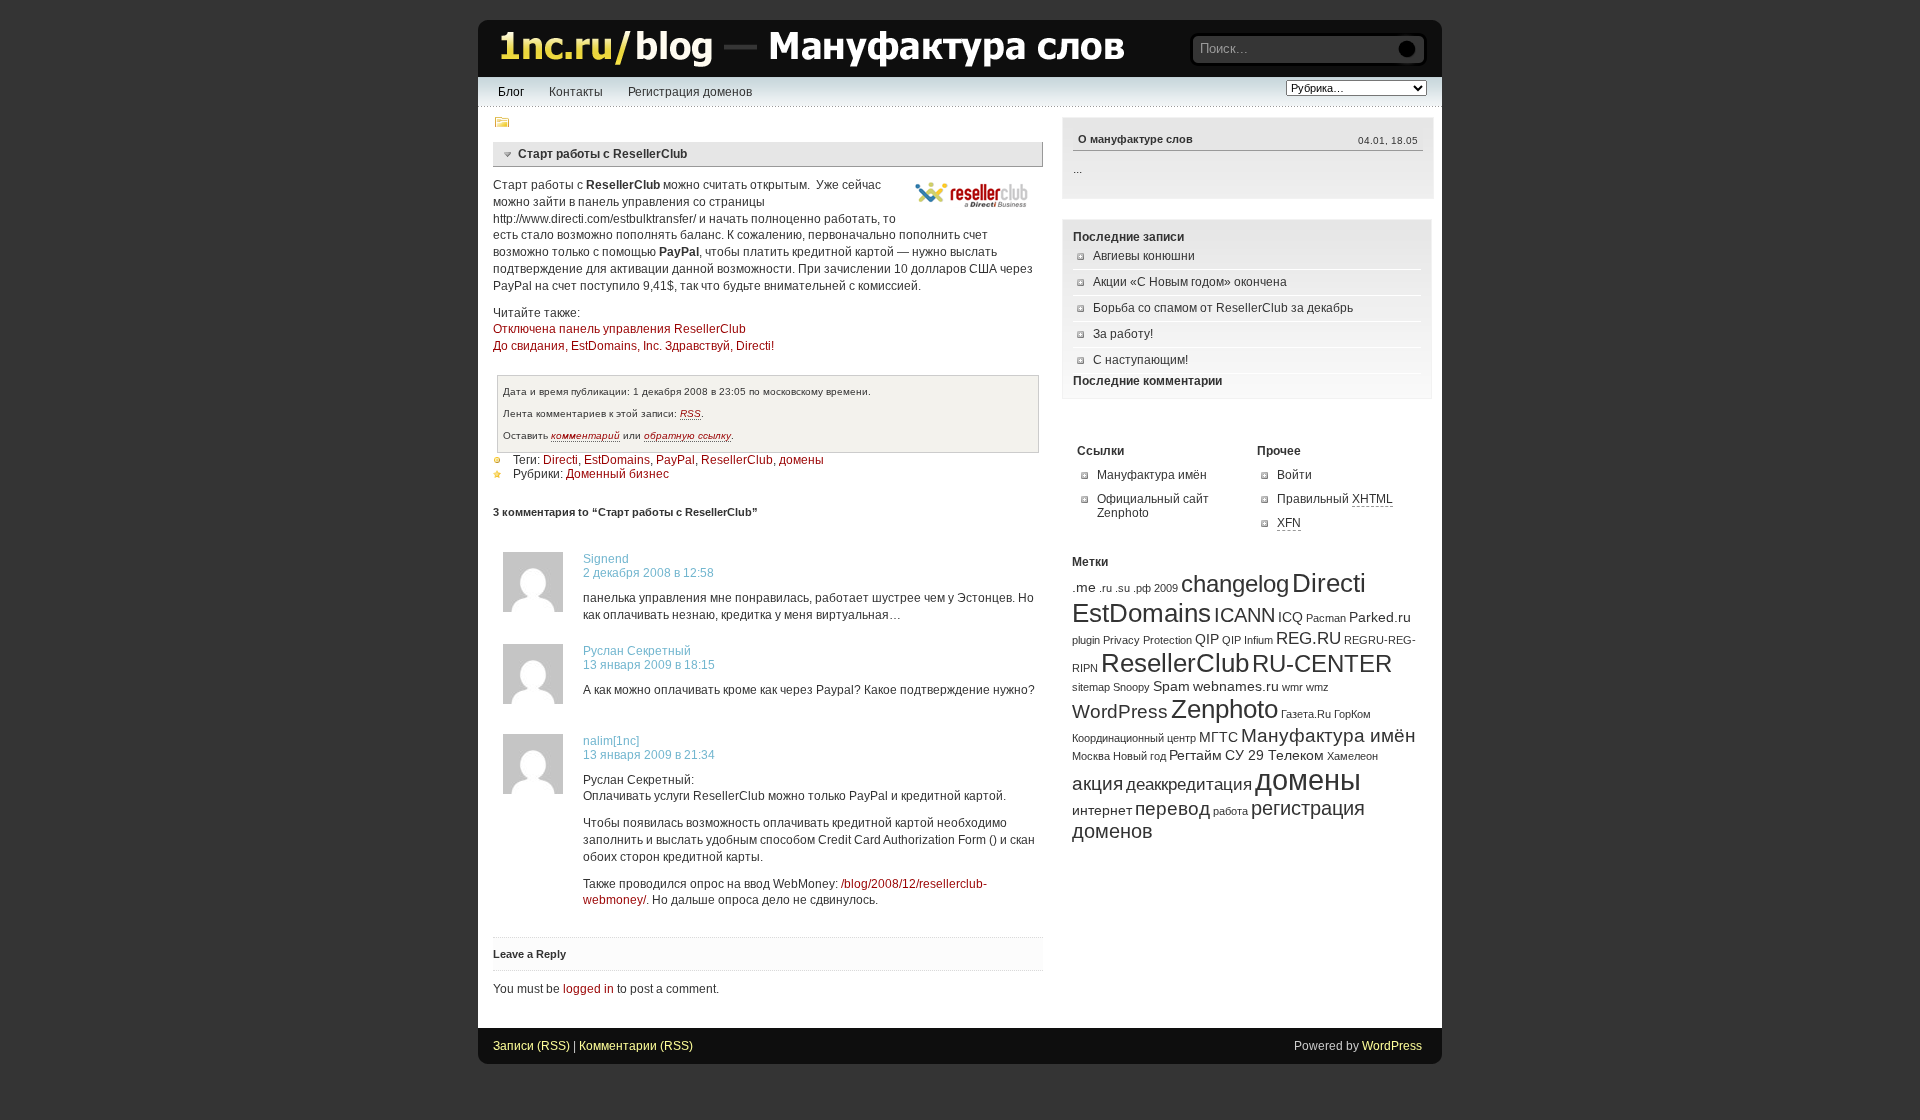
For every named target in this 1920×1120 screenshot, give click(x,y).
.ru (1105, 588)
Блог (511, 92)
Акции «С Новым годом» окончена (1190, 282)
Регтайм (1195, 755)
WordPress (1120, 711)
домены (801, 460)
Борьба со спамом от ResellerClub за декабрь (1223, 308)
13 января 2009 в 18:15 (649, 665)
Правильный (1335, 499)
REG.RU (1308, 638)
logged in (588, 989)
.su (1122, 588)
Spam (1171, 686)
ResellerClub (737, 460)
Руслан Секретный (637, 651)
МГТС (1218, 737)
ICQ (1290, 617)
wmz (1317, 687)
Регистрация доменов (690, 92)
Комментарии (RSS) (636, 1046)
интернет (1102, 810)
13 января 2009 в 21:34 (649, 755)
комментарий (585, 435)
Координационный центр (1134, 738)
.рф (1142, 588)
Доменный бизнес (617, 474)
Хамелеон (1352, 756)
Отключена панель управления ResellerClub (619, 329)
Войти (1294, 475)
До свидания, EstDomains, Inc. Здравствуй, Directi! (633, 346)
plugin (1086, 640)
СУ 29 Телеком (1274, 755)
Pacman (1326, 618)
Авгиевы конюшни (1144, 256)
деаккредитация (1189, 784)
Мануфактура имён (1152, 475)
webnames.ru (1236, 686)
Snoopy (1131, 687)
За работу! (1123, 334)
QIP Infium (1247, 640)
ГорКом (1352, 714)
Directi (560, 460)
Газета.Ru (1306, 714)
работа (1230, 811)
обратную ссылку (687, 435)
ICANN (1244, 615)
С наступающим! (1140, 360)
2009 (1166, 588)
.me (1084, 587)
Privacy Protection (1147, 640)
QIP (1207, 639)
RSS (690, 413)
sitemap (1091, 687)
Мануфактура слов (808, 48)
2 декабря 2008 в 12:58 (648, 573)
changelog (1235, 584)
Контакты (576, 92)
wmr (1292, 687)
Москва (1091, 756)
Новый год (1139, 756)
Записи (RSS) (531, 1046)
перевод (1172, 808)
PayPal (675, 460)
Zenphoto (1224, 709)
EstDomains (617, 460)
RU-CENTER (1322, 664)
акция (1097, 783)
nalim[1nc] (611, 741)
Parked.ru (1380, 617)
